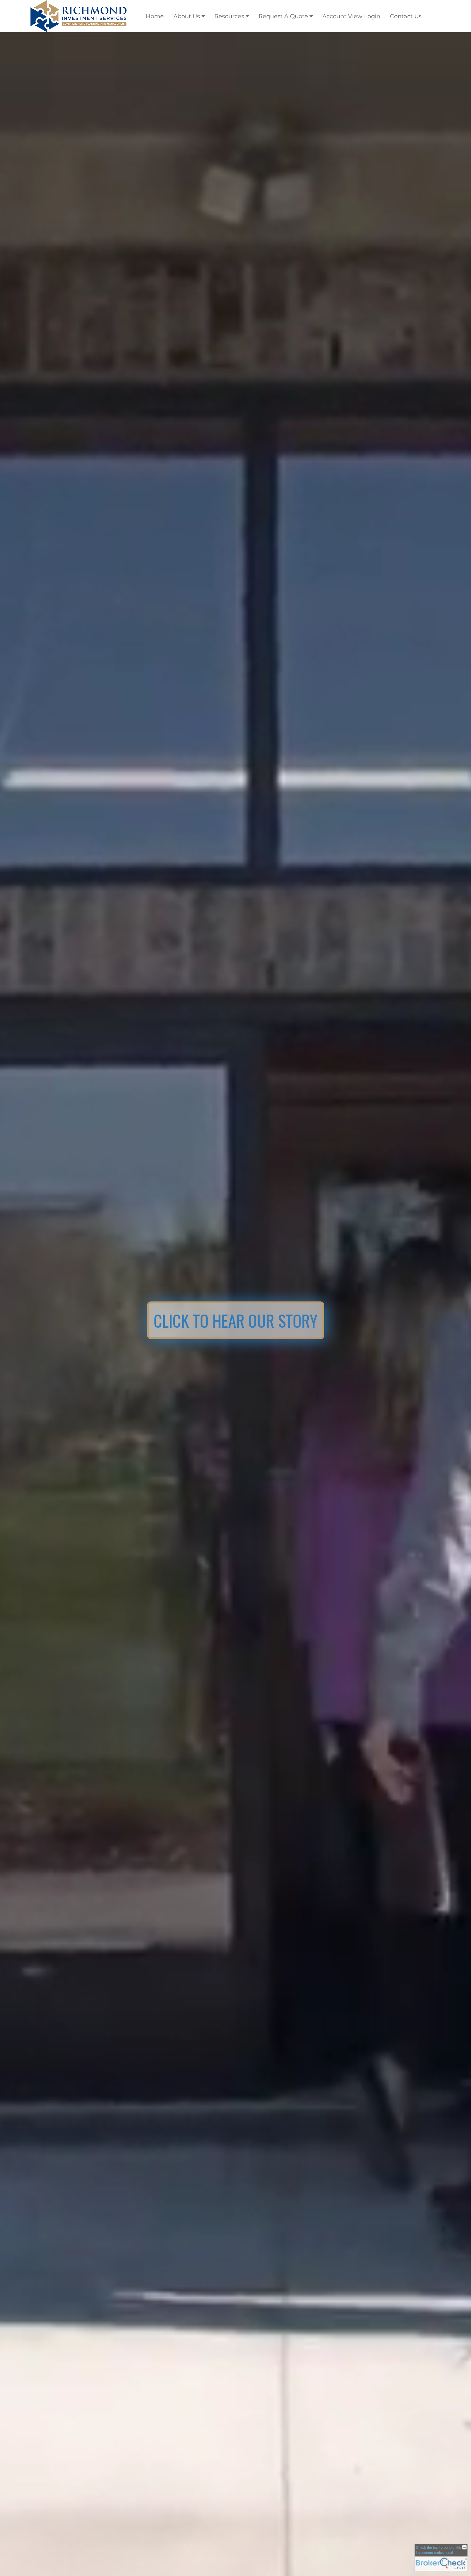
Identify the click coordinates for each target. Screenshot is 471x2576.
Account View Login (351, 16)
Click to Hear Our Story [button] (236, 1320)
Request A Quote (283, 16)
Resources (229, 16)
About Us (187, 16)
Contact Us (406, 16)
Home (155, 16)
